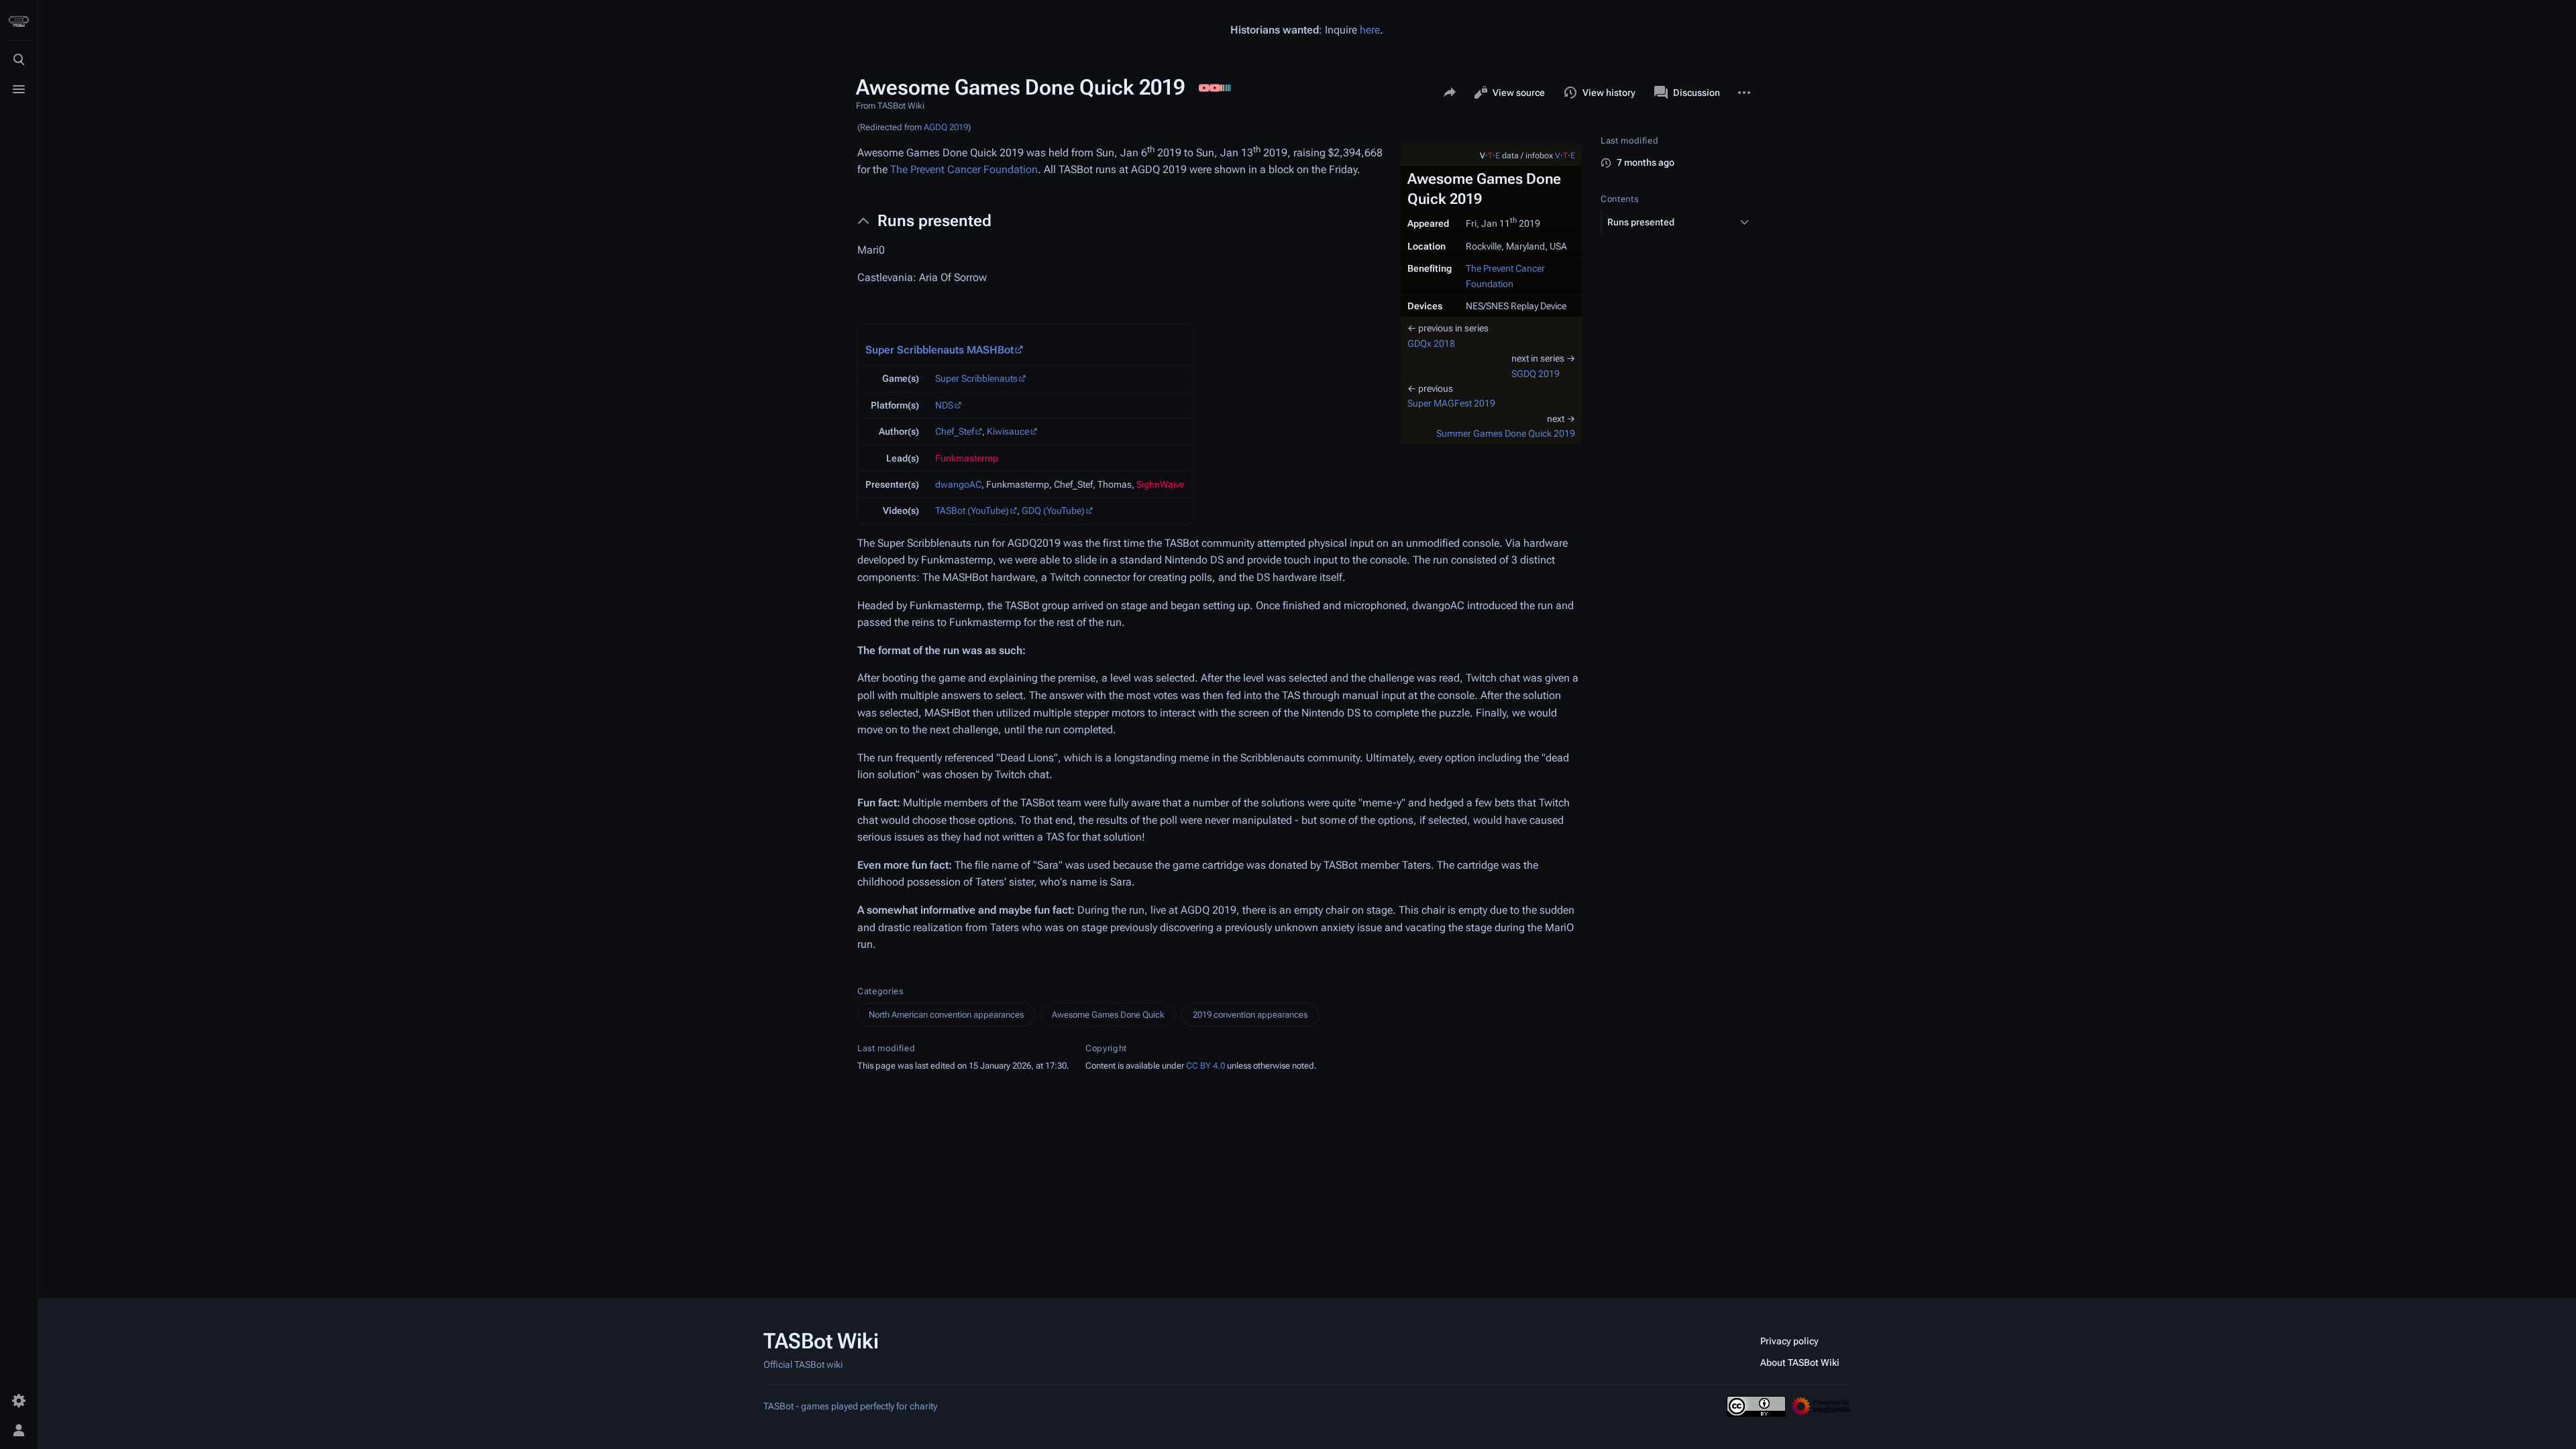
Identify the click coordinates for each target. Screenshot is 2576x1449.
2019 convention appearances (1250, 1015)
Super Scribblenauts (976, 378)
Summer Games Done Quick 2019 (1506, 433)
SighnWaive (1160, 484)
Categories (880, 991)
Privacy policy (1789, 1341)
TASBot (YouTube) (972, 511)
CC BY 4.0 (1205, 1066)
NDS (944, 405)
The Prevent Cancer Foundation (964, 169)
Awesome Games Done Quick (1108, 1015)
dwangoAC (958, 484)
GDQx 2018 (1431, 343)
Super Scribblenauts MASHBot (940, 350)
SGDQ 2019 (1536, 374)
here (1370, 30)
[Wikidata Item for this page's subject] (1226, 87)
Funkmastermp (967, 458)
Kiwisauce (1008, 431)
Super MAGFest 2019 (1451, 403)
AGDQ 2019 (946, 127)
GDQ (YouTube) (1053, 511)
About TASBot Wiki (1800, 1362)
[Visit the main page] (19, 21)
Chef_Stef (955, 431)
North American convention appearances (946, 1015)
